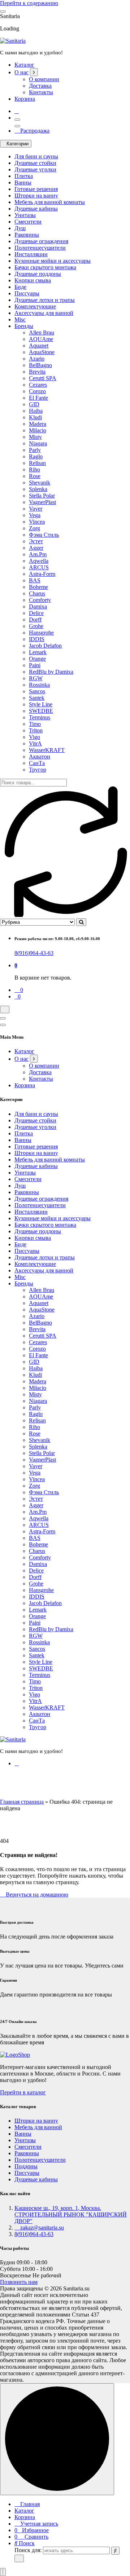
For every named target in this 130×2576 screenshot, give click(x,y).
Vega (35, 515)
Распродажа (34, 131)
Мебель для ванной (38, 2127)
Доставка (40, 86)
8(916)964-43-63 (34, 953)
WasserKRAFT (47, 750)
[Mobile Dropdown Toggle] (34, 72)
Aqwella (39, 561)
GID (34, 404)
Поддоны (26, 2166)
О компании (44, 79)
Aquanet (39, 346)
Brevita (37, 372)
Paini (35, 665)
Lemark (38, 652)
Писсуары (27, 293)
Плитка (24, 176)
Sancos (37, 691)
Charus (37, 593)
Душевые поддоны (38, 274)
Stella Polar (42, 496)
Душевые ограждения (41, 241)
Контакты (41, 92)
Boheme (38, 587)
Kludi (35, 417)
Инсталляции (31, 254)
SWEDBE (41, 711)
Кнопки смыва (33, 280)
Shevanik (40, 483)
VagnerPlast (42, 502)
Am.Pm (38, 554)
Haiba (36, 411)
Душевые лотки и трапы (45, 300)
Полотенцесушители (40, 248)
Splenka (38, 489)
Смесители (28, 222)
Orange (37, 659)
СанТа (37, 763)
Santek (37, 698)
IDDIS (37, 639)
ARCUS (39, 567)
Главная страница (22, 1802)
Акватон (40, 757)
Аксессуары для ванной (44, 313)
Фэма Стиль (44, 535)
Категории (18, 144)
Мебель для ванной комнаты (50, 202)
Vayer (36, 509)
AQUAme (41, 339)
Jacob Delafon (45, 646)
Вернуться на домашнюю (36, 1894)
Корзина (25, 99)
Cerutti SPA (43, 378)
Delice (36, 613)
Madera (38, 424)
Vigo (34, 737)
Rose (35, 476)
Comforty (40, 600)
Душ (20, 228)
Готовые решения (36, 189)
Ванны (23, 182)
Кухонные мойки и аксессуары (53, 261)
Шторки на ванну (36, 196)
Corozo (37, 391)
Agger (36, 548)
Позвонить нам (19, 2282)
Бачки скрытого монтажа (45, 267)
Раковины (27, 235)
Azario (37, 359)
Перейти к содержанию (29, 3)
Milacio (38, 430)
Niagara (38, 443)
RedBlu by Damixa (51, 672)
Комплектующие (35, 306)
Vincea (37, 522)
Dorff (35, 620)
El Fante (38, 398)
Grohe (36, 626)
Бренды (24, 326)
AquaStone (42, 352)
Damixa (38, 606)
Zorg (34, 528)
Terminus (40, 717)
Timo (35, 724)
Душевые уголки (35, 169)
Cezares (38, 385)
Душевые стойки (35, 163)
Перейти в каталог (23, 2092)
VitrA (35, 743)
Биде (20, 287)
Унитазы (25, 215)
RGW (36, 678)
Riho (34, 470)
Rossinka (39, 685)
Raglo (36, 456)
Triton (36, 730)
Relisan (37, 463)
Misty (35, 437)
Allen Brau (42, 333)
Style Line (41, 704)
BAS (35, 580)
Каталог (24, 65)
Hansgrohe (41, 633)
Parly (35, 450)
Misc (20, 319)
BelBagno (40, 365)
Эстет (36, 541)
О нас (21, 72)
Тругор (38, 770)
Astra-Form (42, 574)
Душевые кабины (36, 209)
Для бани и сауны (36, 156)
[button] (3, 2572)
